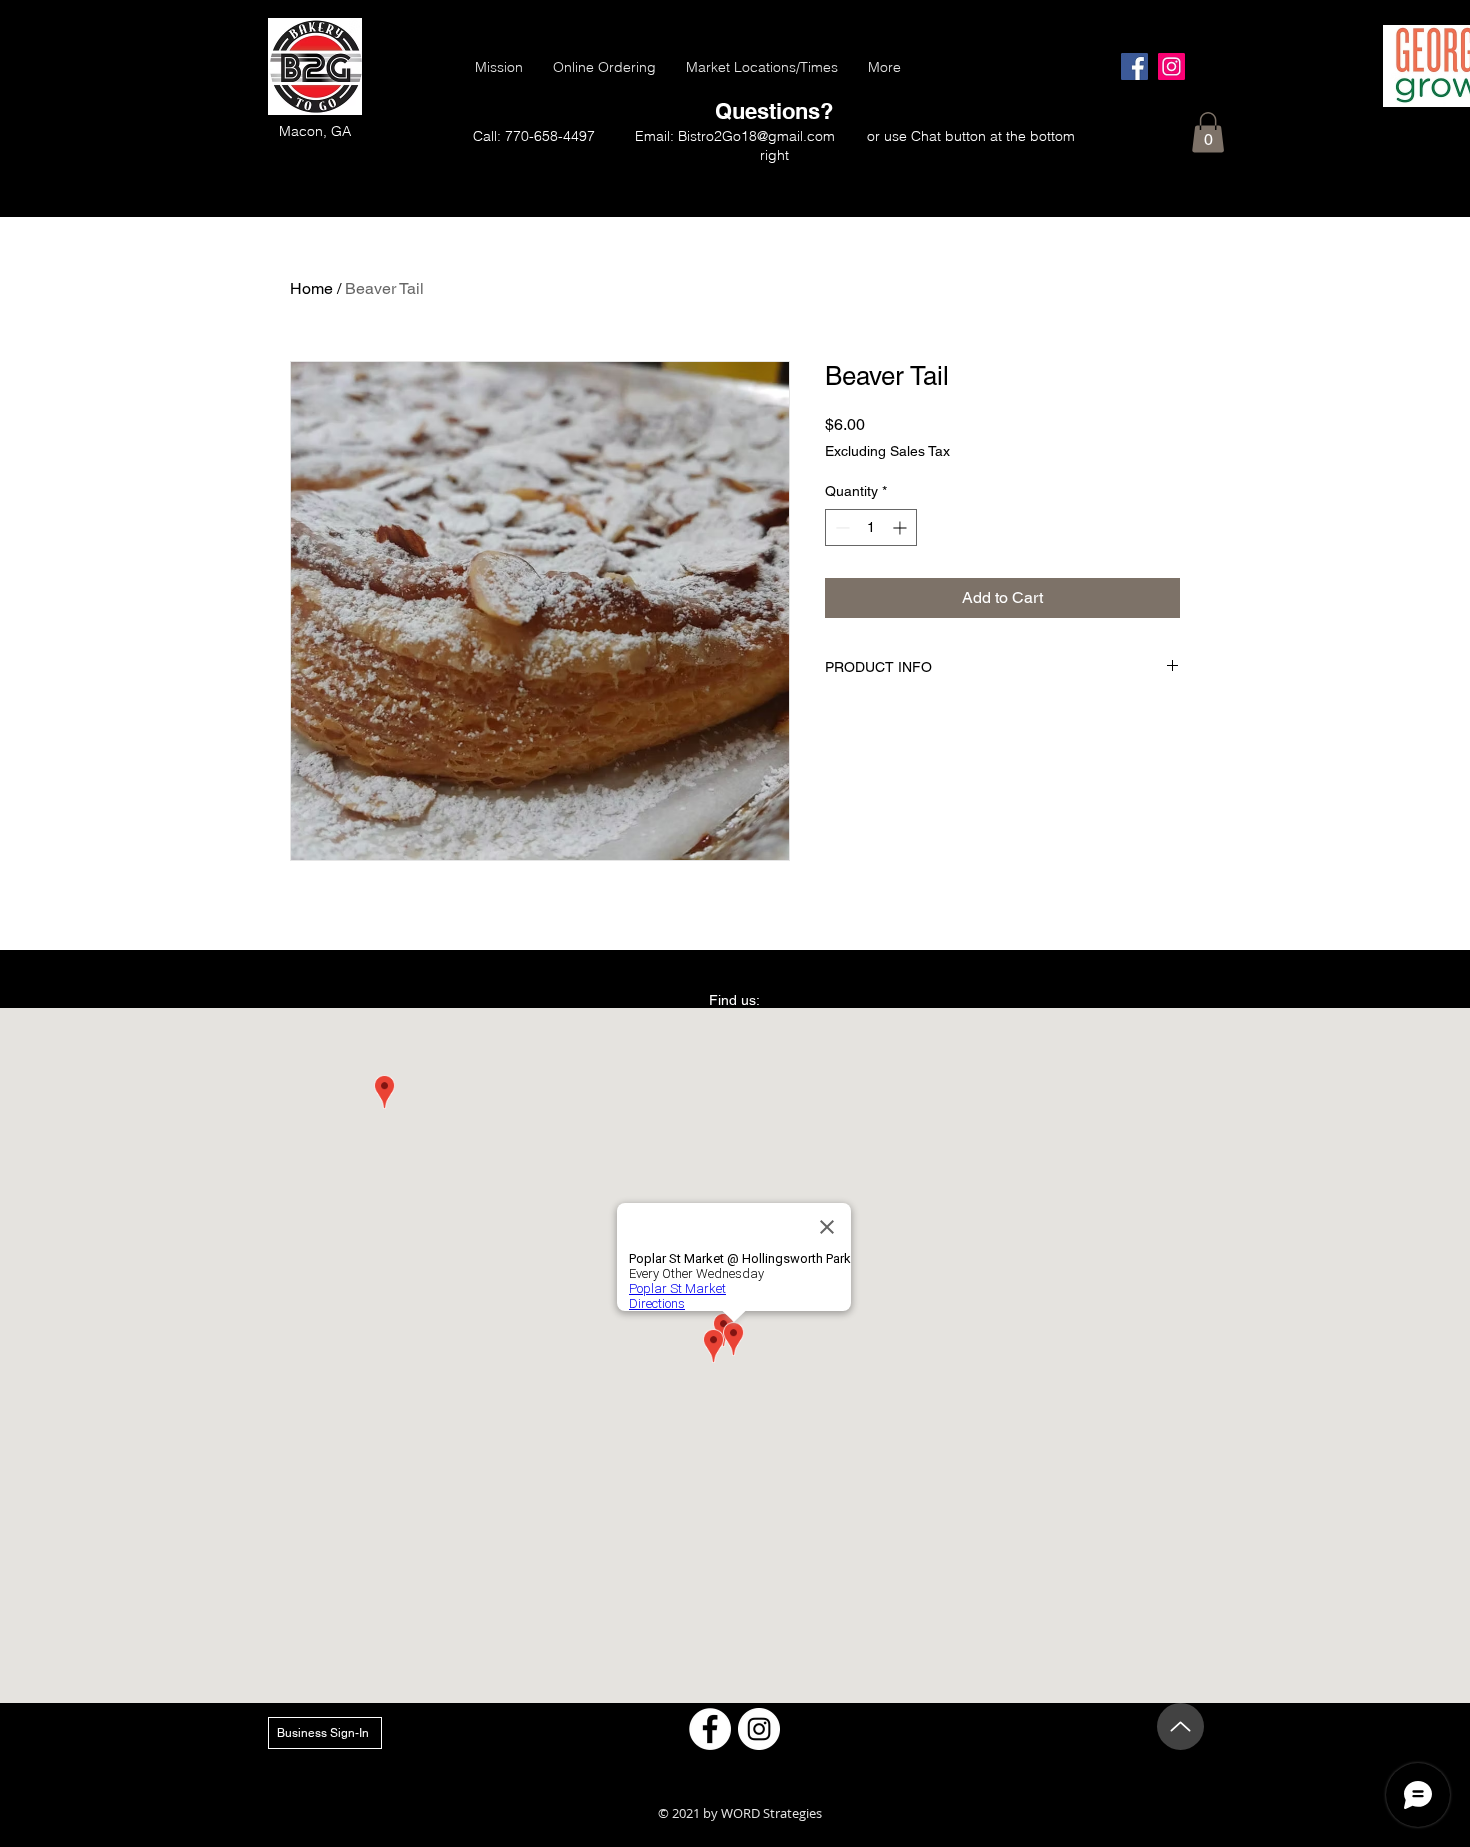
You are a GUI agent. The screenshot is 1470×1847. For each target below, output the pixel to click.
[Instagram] (1171, 66)
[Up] (1180, 1726)
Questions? (774, 111)
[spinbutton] (871, 527)
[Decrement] (840, 527)
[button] (1208, 132)
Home (311, 288)
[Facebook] (1134, 66)
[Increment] (901, 527)
